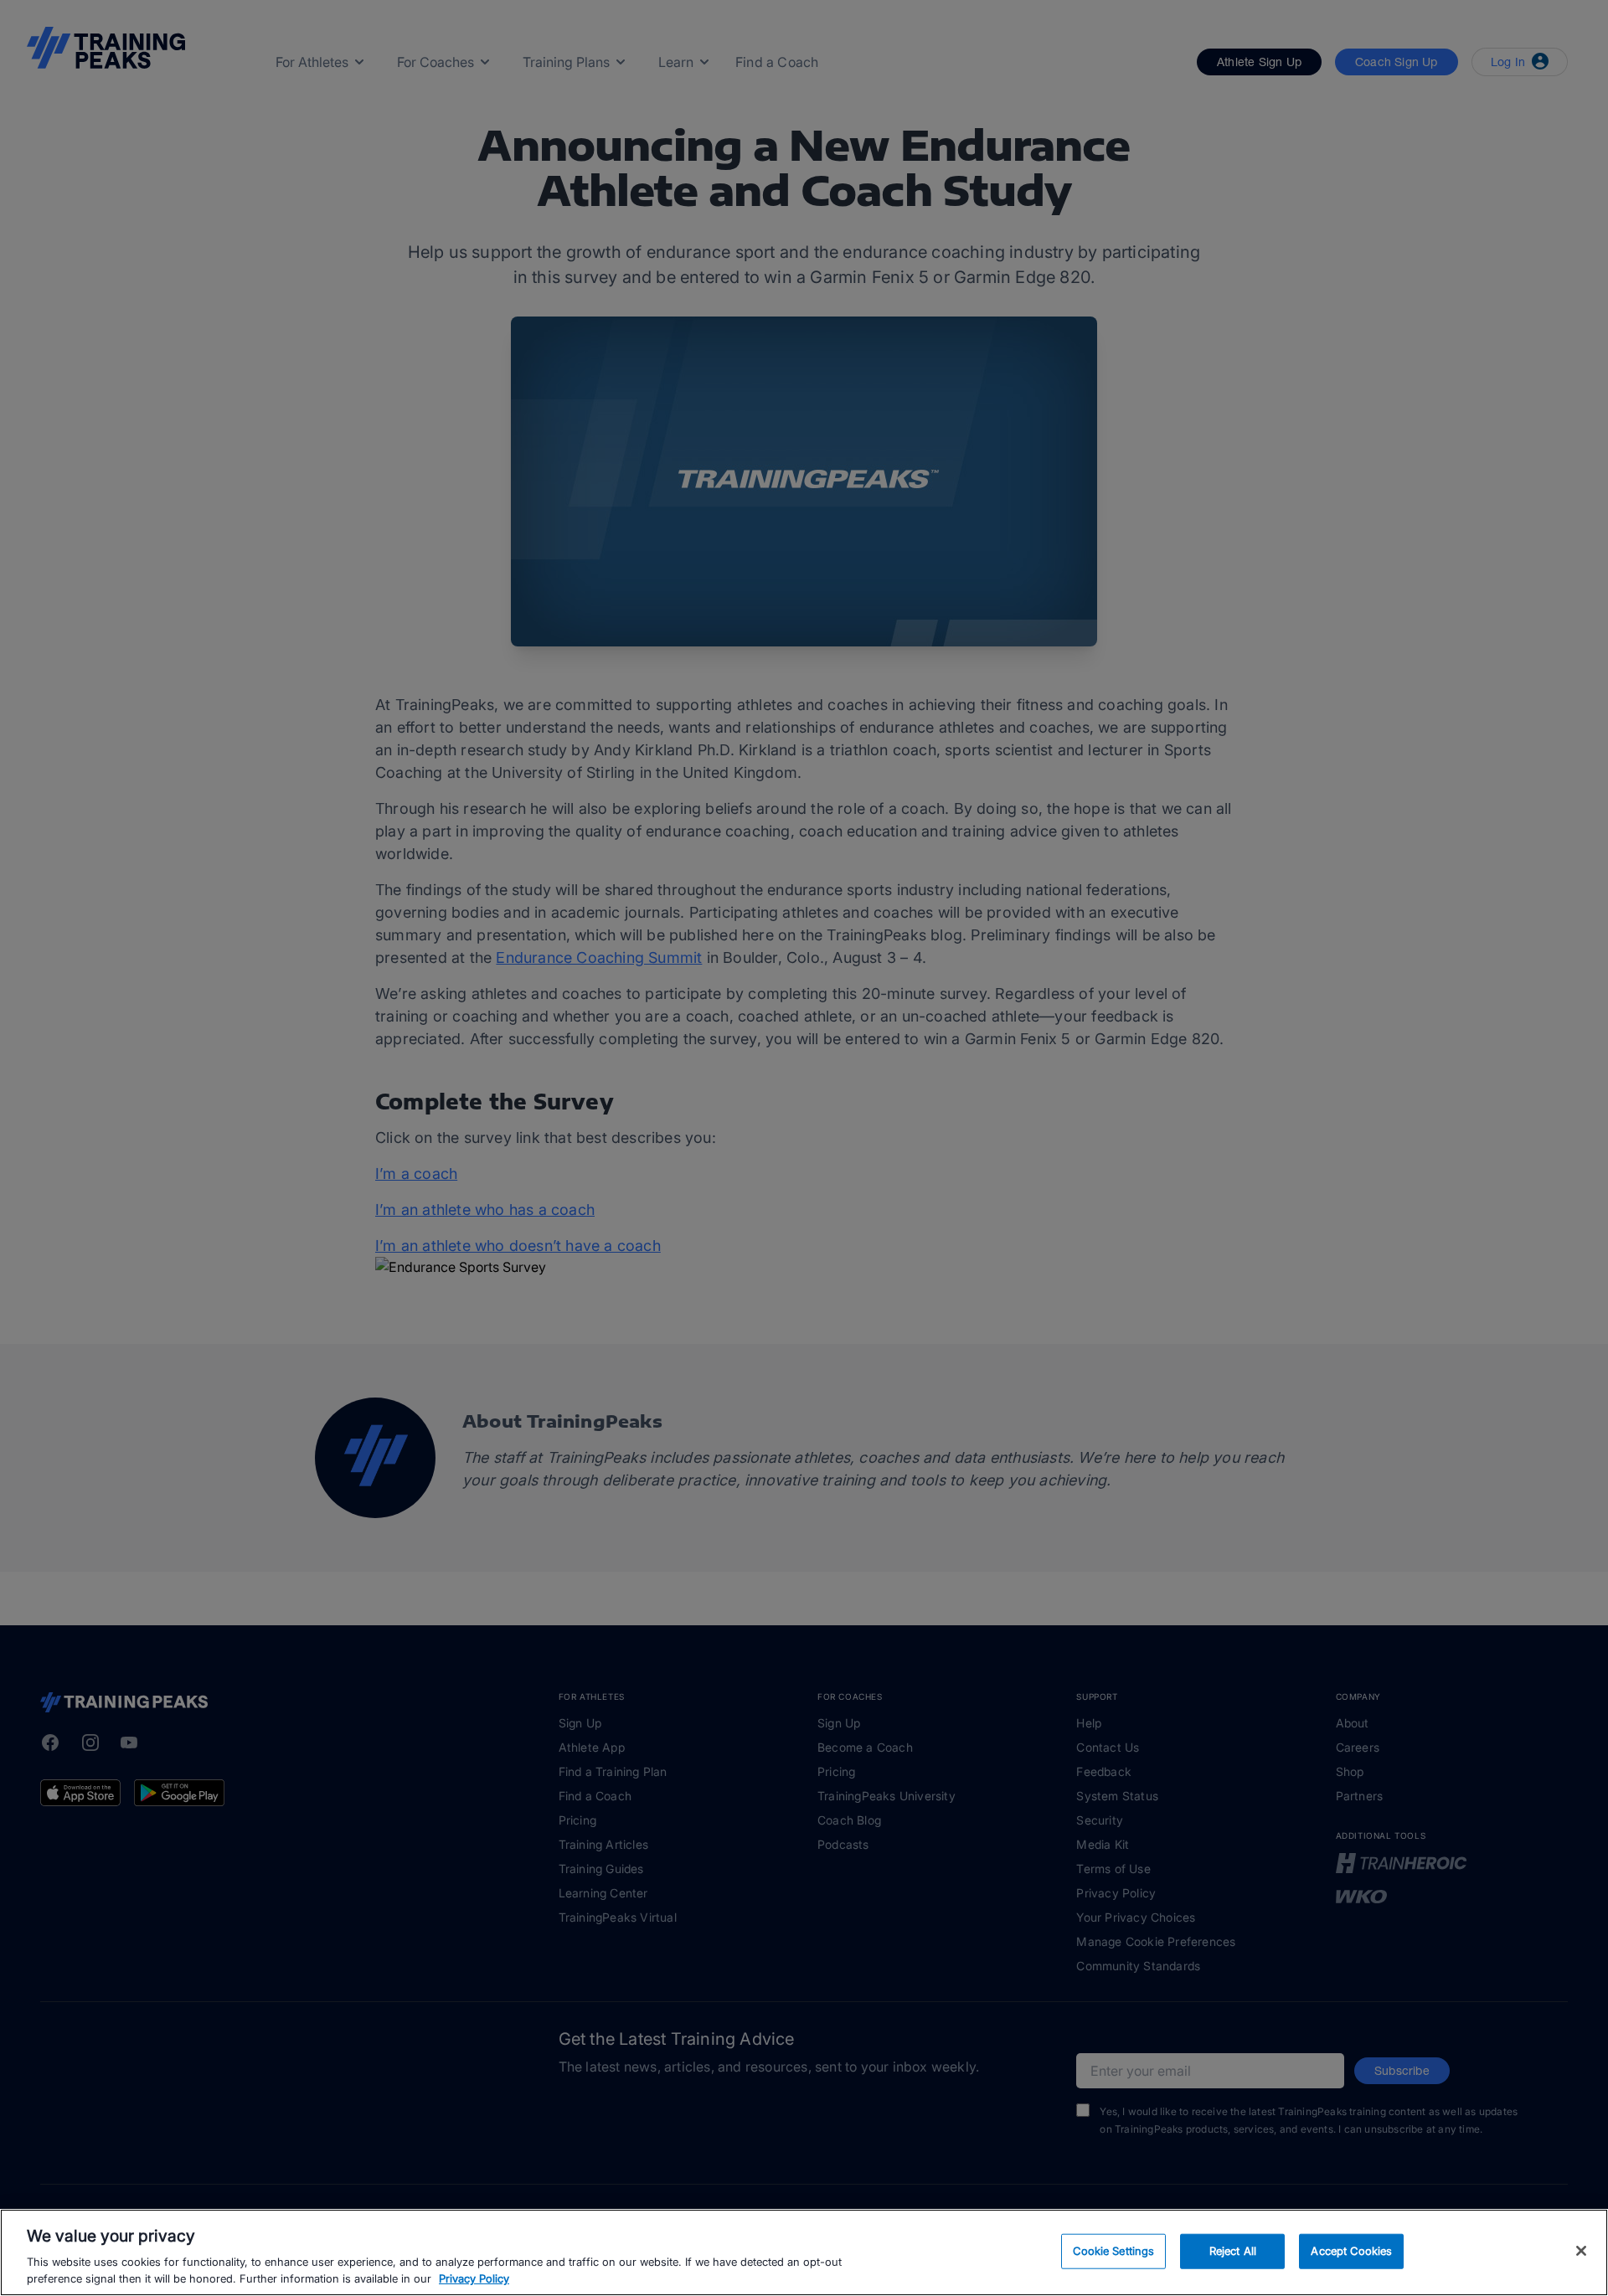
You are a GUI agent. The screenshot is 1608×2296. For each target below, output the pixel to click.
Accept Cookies (1351, 2251)
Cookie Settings (1113, 2251)
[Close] (1581, 2251)
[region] (804, 2252)
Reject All (1233, 2251)
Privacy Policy (474, 2278)
